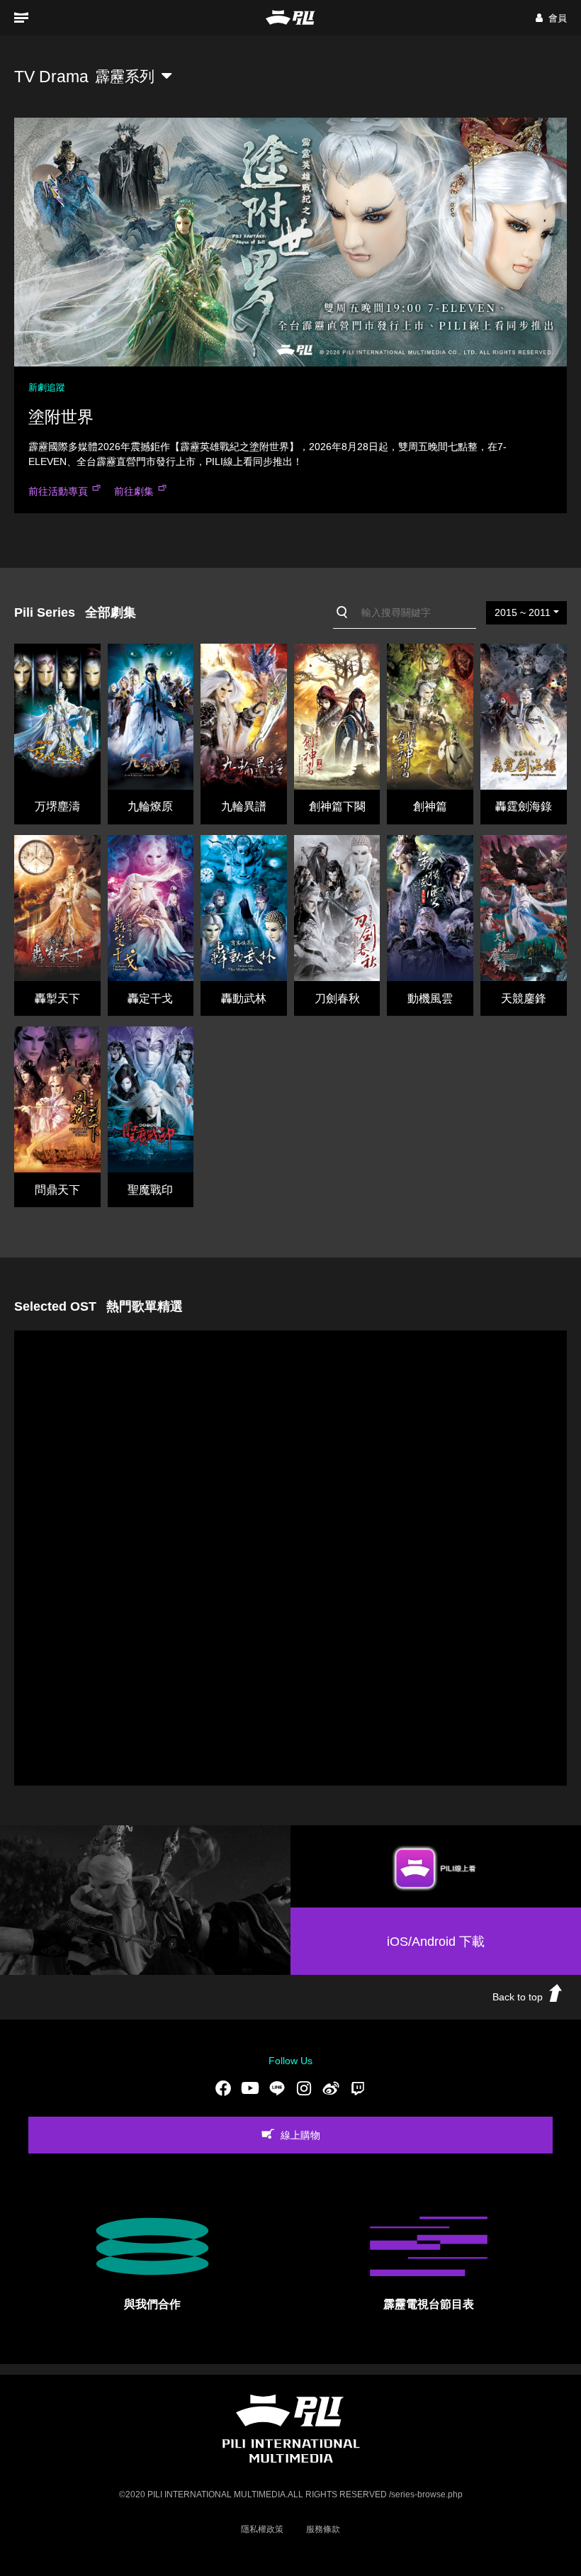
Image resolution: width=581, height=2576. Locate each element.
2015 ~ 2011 (523, 612)
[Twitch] (358, 2088)
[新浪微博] (331, 2088)
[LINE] (277, 2088)
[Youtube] (250, 2088)
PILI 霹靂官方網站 (290, 17)
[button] (551, 18)
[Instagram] (304, 2088)
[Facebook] (223, 2088)
